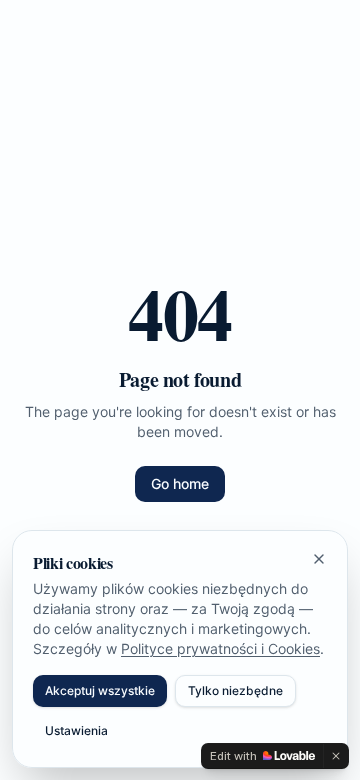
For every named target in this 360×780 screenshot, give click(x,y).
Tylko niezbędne (235, 690)
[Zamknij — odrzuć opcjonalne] (319, 559)
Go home (180, 483)
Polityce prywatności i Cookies (220, 648)
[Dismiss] (336, 756)
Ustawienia (76, 730)
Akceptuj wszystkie (100, 690)
